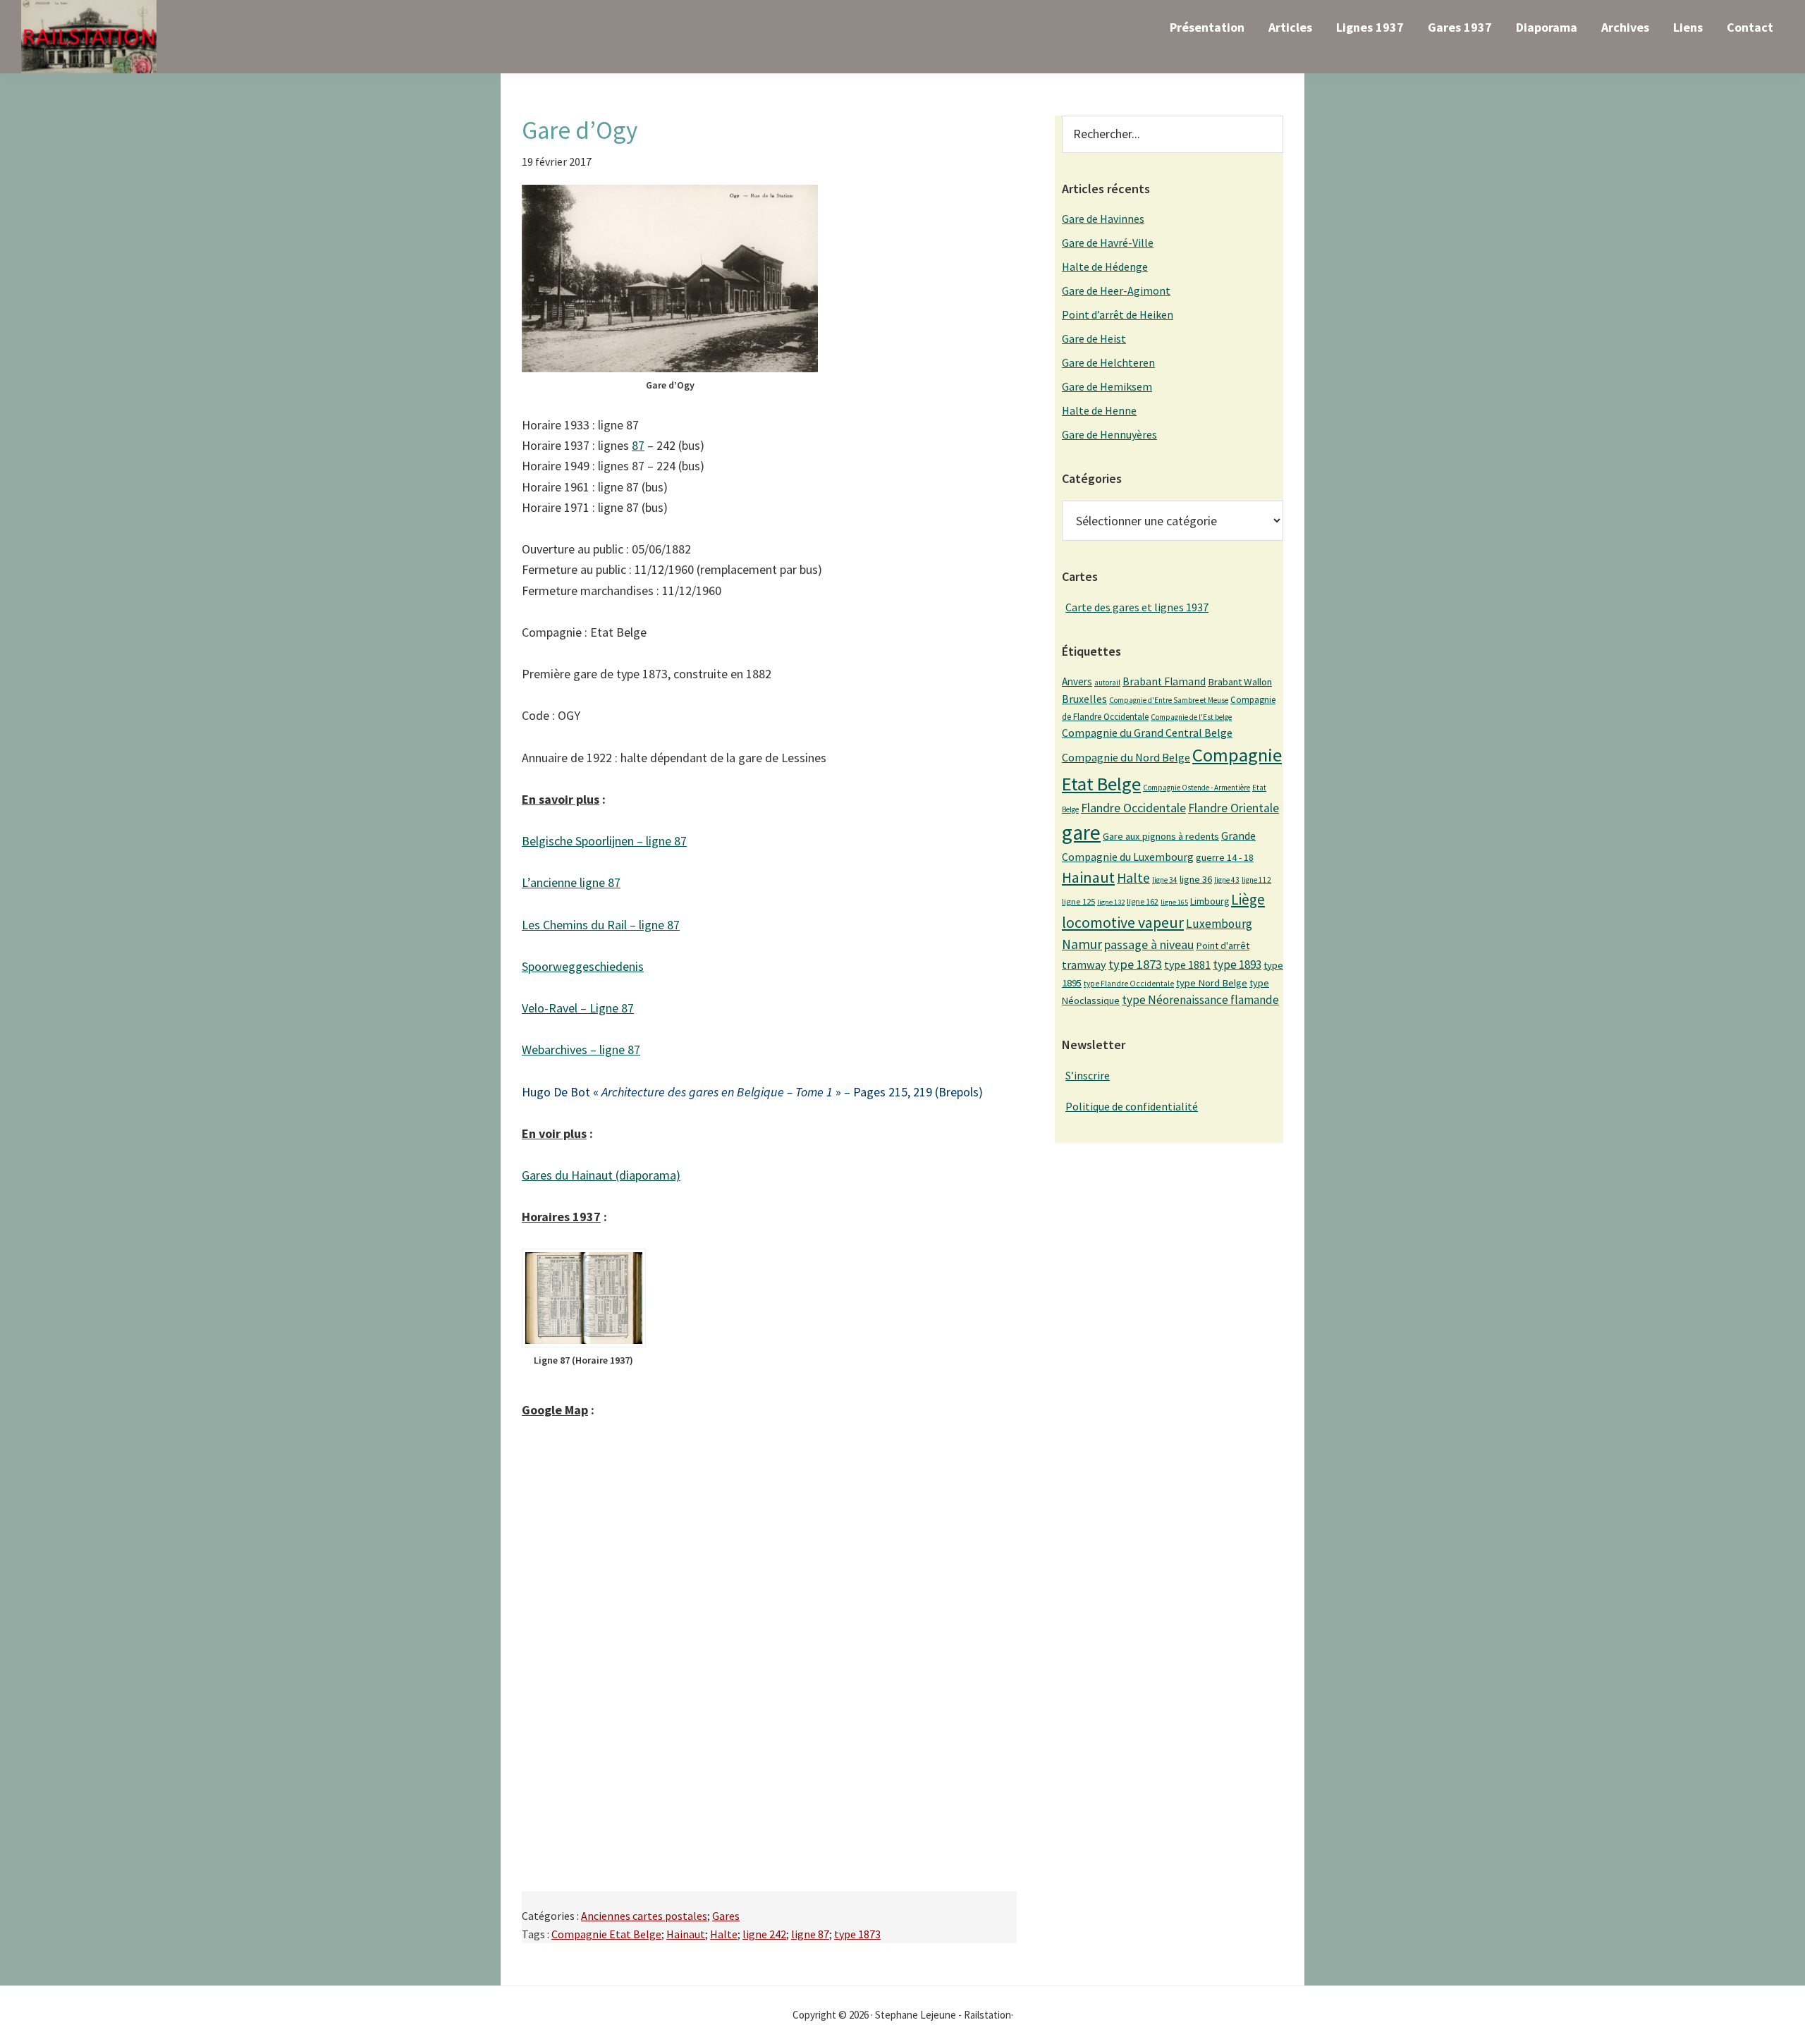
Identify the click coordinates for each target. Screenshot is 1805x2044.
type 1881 (1187, 965)
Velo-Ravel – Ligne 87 (578, 1008)
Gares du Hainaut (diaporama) (601, 1175)
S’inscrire (1088, 1075)
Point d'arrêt (1223, 945)
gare (1081, 832)
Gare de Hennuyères (1109, 434)
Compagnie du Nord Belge (1126, 757)
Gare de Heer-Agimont (1116, 290)
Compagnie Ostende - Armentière (1197, 788)
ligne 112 (1256, 880)
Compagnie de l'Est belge (1191, 717)
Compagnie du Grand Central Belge (1147, 733)
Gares (726, 1916)
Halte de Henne (1099, 410)
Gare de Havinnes (1103, 219)
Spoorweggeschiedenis (583, 966)
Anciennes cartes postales (644, 1916)
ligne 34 (1165, 880)
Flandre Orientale (1234, 808)
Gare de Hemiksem (1107, 386)
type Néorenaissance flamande (1200, 1000)
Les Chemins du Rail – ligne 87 (601, 925)
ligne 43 (1227, 880)
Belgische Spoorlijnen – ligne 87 (604, 841)
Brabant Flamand (1164, 681)
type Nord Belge (1212, 983)
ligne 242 (764, 1934)
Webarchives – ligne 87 (581, 1049)
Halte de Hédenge (1105, 267)
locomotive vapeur (1123, 922)
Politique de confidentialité (1132, 1106)
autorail (1107, 683)
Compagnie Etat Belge (606, 1934)
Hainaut (686, 1934)
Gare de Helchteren (1108, 362)
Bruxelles (1084, 699)
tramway (1084, 965)
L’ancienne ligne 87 (571, 882)
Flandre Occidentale (1133, 808)
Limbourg (1210, 901)
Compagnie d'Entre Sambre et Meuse (1169, 700)
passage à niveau (1149, 944)
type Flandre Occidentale (1129, 984)
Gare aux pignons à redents (1161, 836)
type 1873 (857, 1934)
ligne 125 (1078, 901)
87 (638, 445)
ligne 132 (1111, 902)
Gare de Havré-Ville (1108, 243)
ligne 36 (1196, 879)
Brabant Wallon (1240, 682)
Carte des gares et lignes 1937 (1137, 607)
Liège (1248, 899)
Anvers (1077, 681)
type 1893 (1237, 965)
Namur (1082, 944)
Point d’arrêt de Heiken (1118, 314)
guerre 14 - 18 (1225, 857)
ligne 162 (1143, 901)
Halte (724, 1934)
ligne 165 (1174, 902)
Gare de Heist (1094, 338)
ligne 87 (810, 1934)
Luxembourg (1219, 924)
